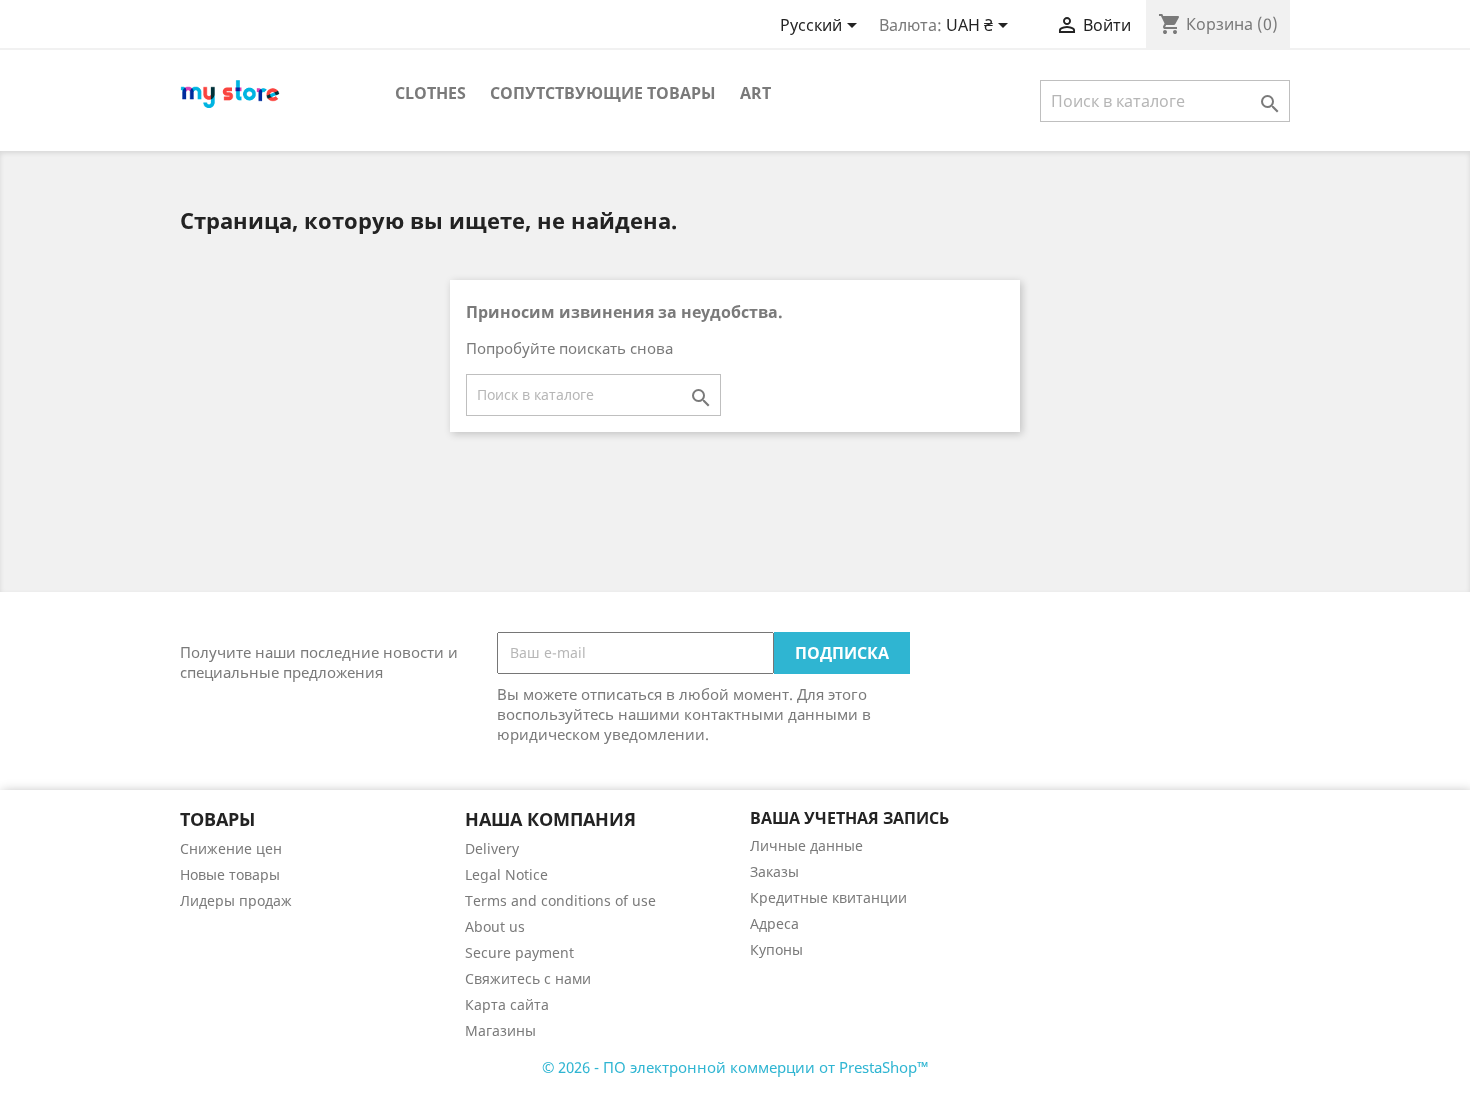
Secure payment (519, 952)
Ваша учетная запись (849, 818)
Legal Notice (506, 874)
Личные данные (806, 845)
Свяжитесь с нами (528, 978)
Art (755, 93)
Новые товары (230, 874)
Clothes (430, 93)
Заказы (774, 871)
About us (495, 926)
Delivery (492, 848)
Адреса (774, 923)
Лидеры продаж (236, 900)
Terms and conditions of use (560, 900)
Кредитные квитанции (828, 897)
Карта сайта (507, 1004)
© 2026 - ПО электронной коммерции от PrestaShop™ (735, 1067)
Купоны (776, 949)
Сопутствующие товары (603, 93)
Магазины (500, 1030)
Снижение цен (231, 848)
